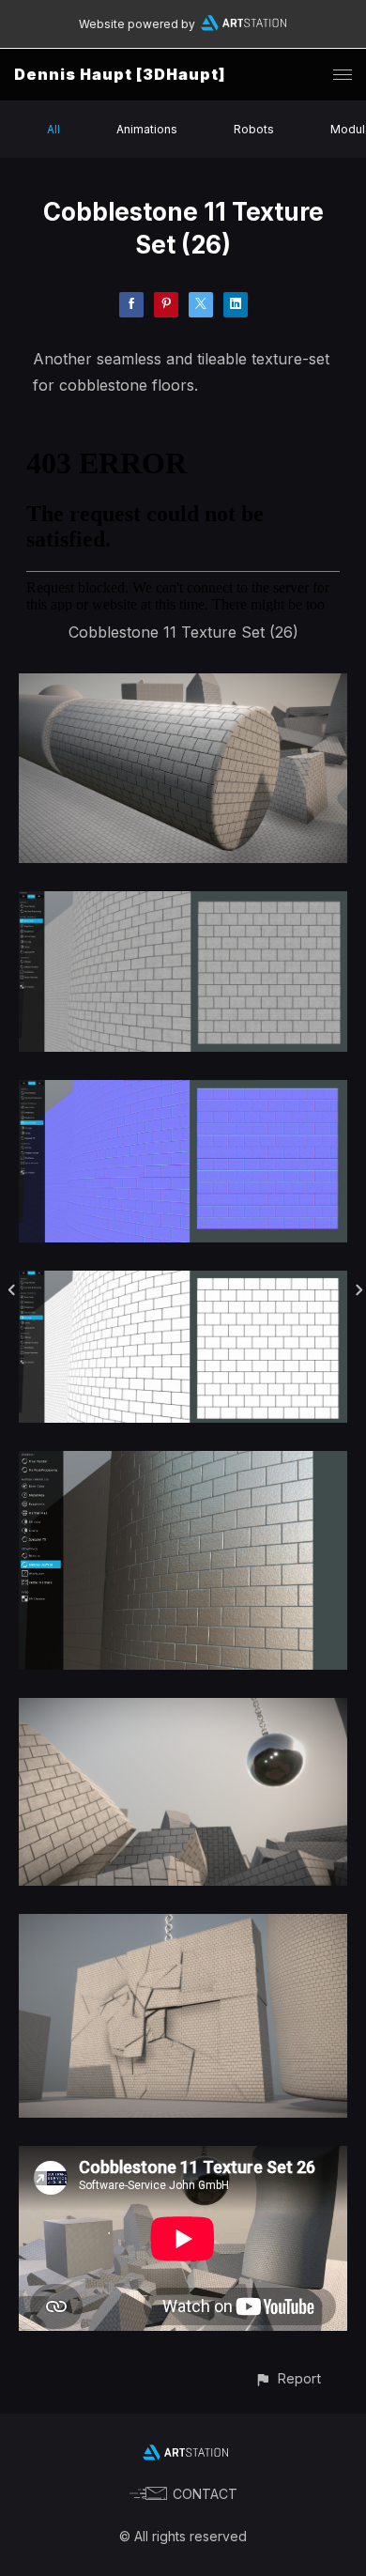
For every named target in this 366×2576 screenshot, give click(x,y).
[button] (288, 2378)
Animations (147, 129)
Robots (254, 129)
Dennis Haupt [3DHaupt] (120, 74)
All (53, 129)
